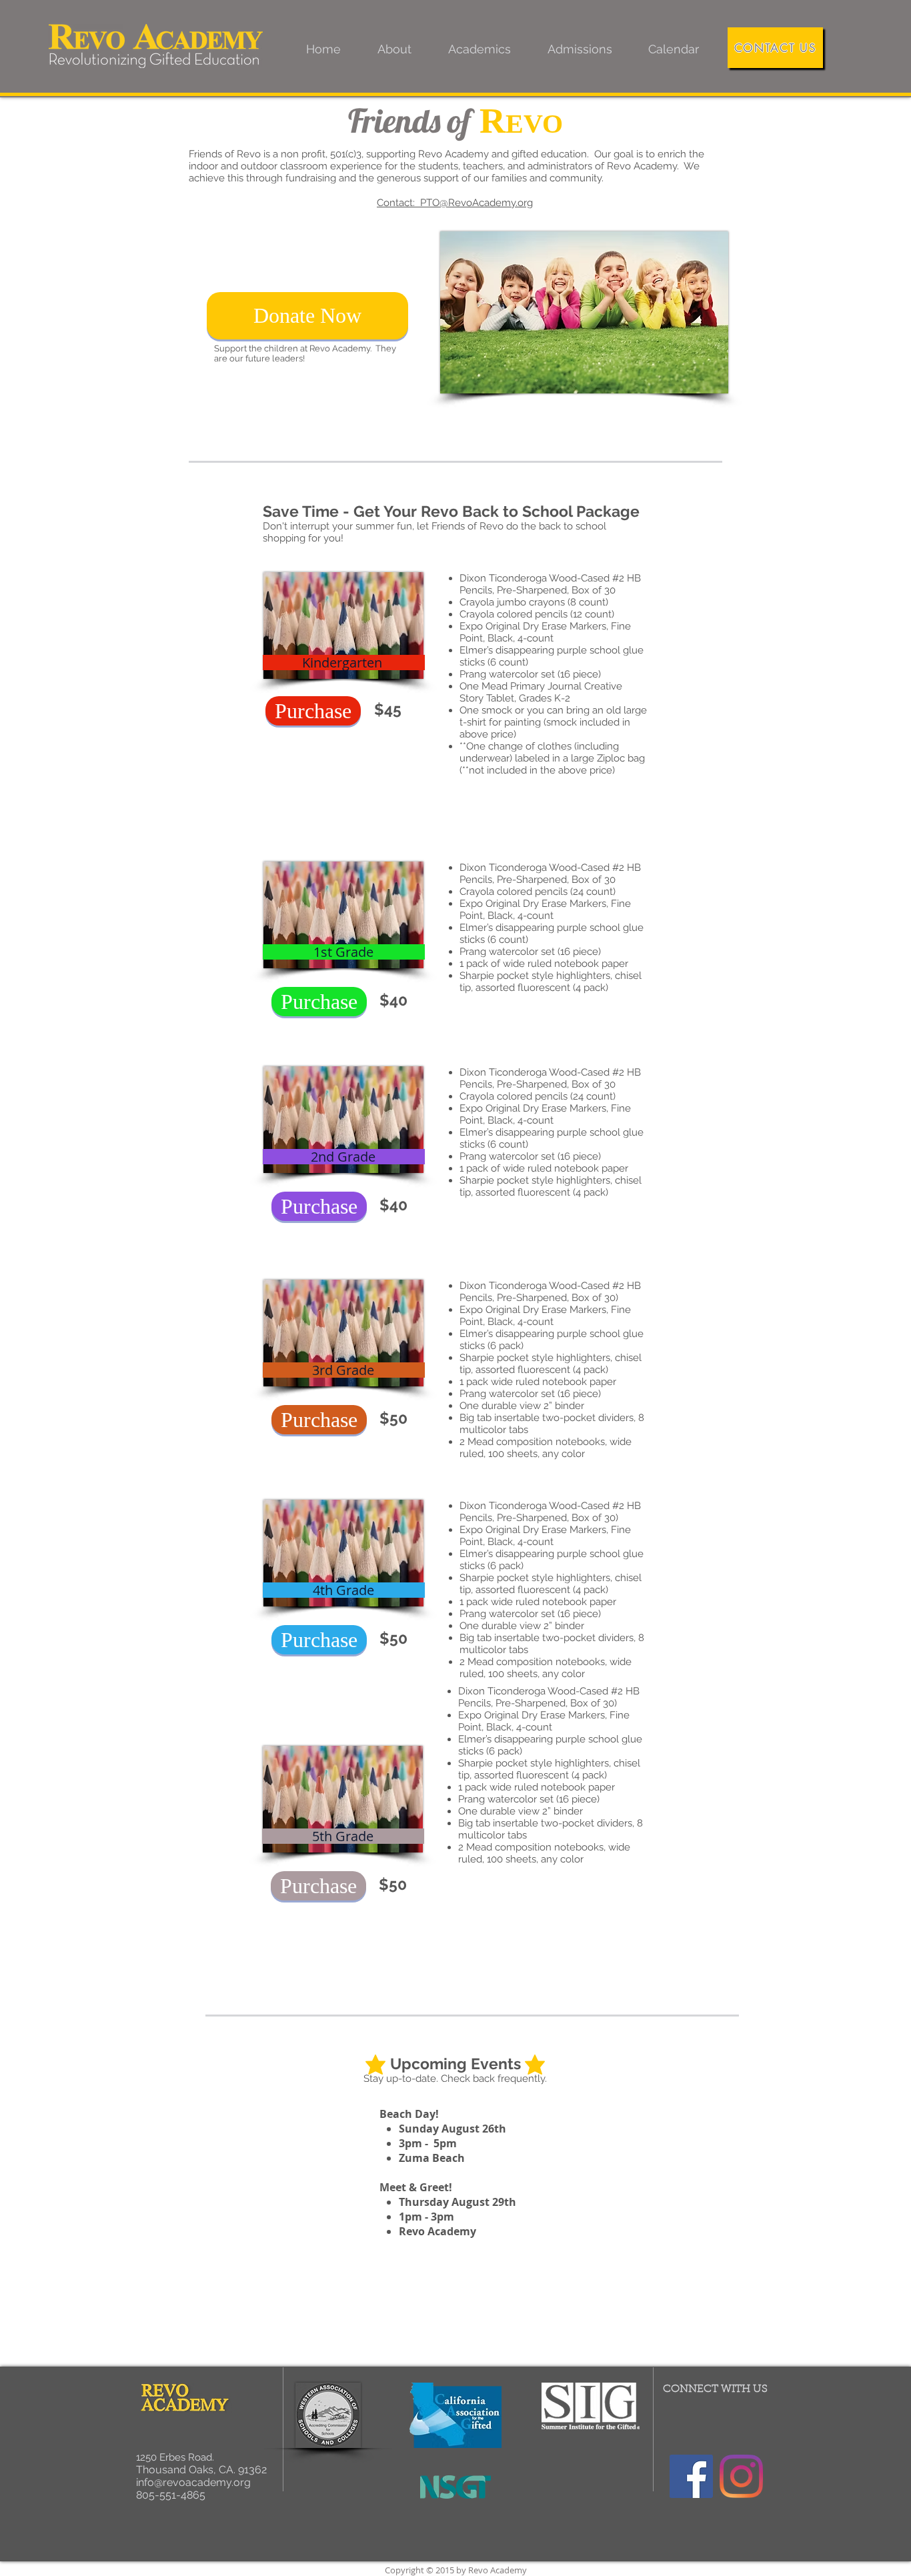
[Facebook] (691, 2476)
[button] (394, 49)
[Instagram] (741, 2476)
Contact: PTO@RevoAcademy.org (455, 203)
